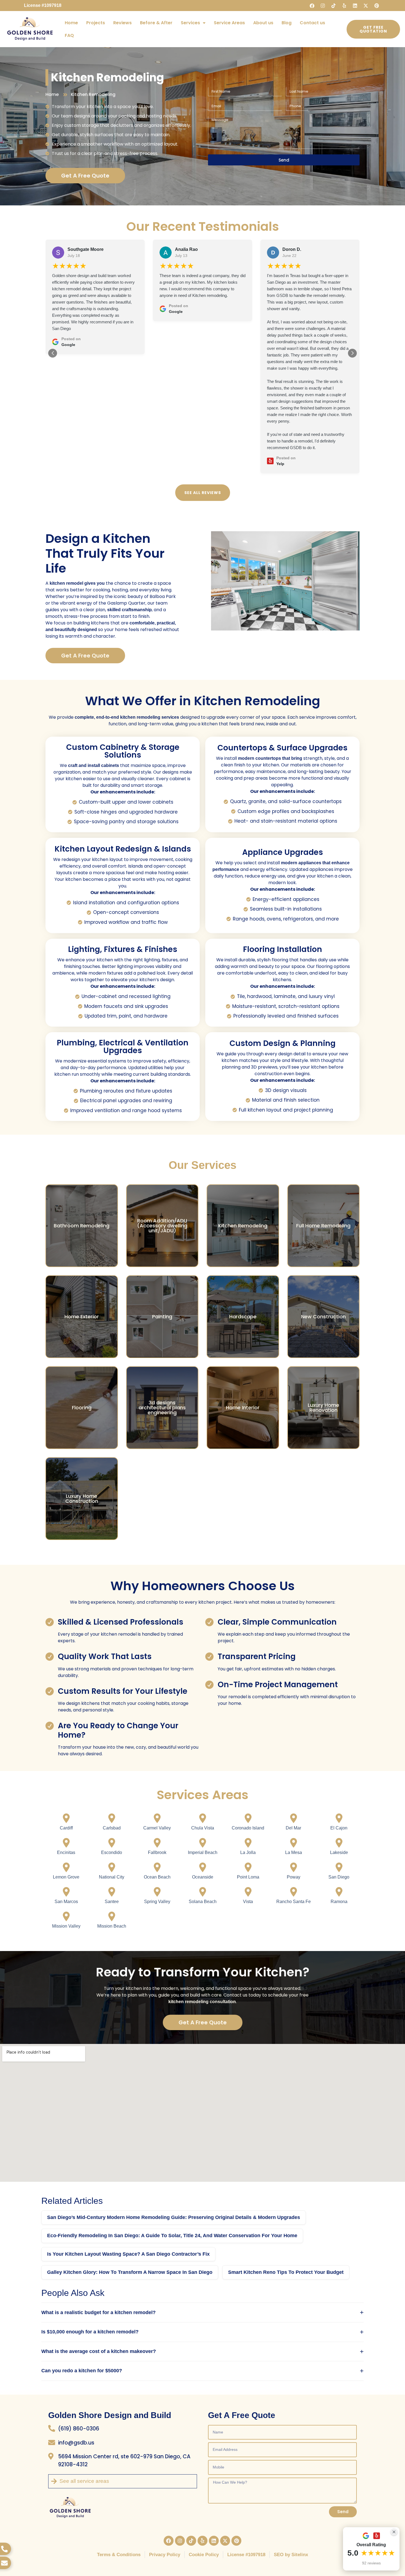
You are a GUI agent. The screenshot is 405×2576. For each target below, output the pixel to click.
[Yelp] (344, 6)
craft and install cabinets (94, 765)
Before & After (156, 23)
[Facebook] (312, 6)
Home (71, 23)
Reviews (122, 23)
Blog (287, 23)
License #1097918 (43, 5)
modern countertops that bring (270, 758)
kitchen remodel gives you (77, 583)
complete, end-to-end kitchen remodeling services (127, 717)
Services (190, 23)
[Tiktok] (334, 6)
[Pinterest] (377, 6)
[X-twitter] (366, 6)
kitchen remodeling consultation (202, 2002)
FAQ (69, 35)
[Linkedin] (355, 6)
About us (263, 23)
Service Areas (229, 23)
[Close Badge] (394, 2532)
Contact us (312, 23)
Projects (96, 23)
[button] (53, 353)
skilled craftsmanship (129, 610)
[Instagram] (323, 6)
